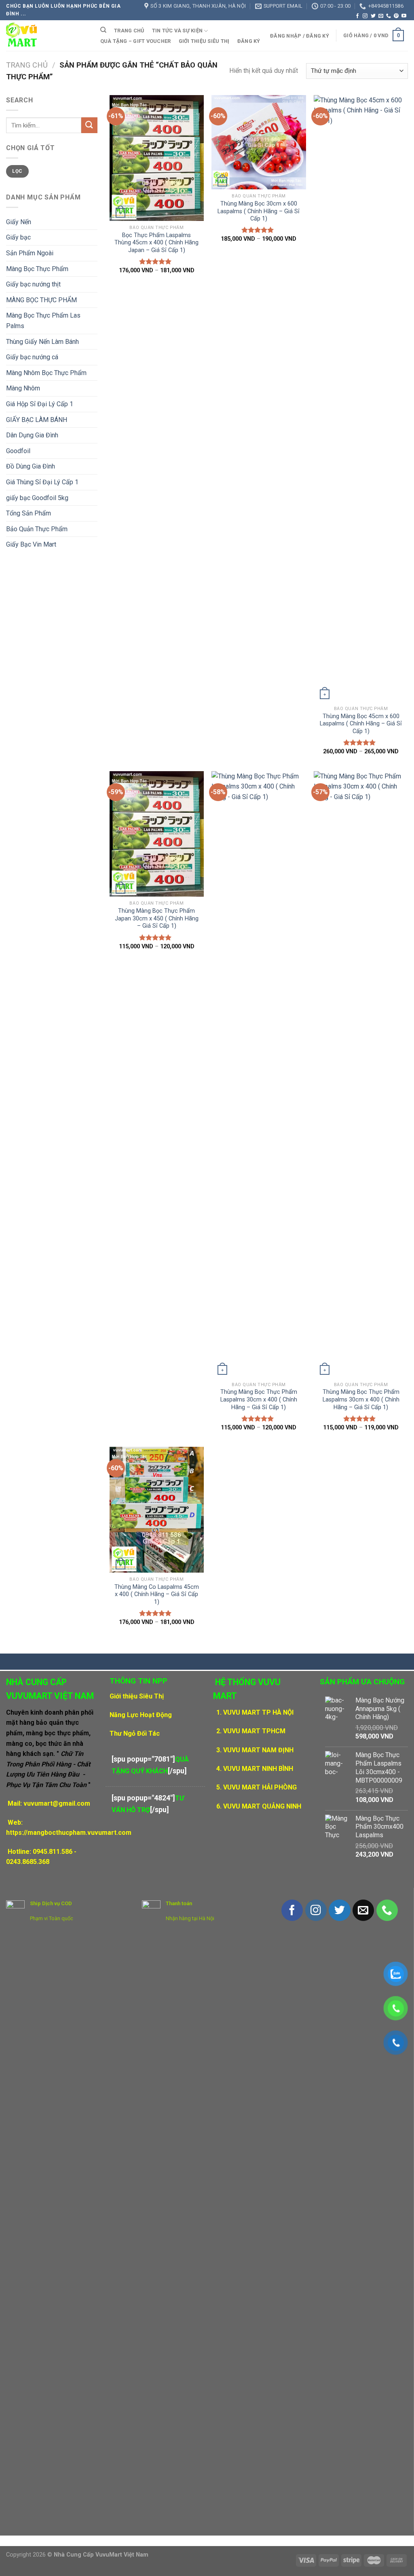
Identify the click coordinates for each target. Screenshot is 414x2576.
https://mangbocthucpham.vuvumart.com (69, 1833)
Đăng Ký (249, 41)
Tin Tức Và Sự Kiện (177, 31)
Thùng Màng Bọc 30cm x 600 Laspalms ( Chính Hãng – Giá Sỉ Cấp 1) (259, 211)
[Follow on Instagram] (365, 16)
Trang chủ (27, 65)
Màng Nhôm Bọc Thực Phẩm (46, 373)
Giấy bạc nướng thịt (33, 284)
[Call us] (389, 16)
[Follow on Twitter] (373, 16)
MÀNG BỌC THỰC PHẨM (41, 300)
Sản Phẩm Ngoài (30, 253)
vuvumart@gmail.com (57, 1803)
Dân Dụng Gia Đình (32, 435)
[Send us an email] (381, 16)
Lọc (17, 171)
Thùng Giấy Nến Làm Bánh (42, 342)
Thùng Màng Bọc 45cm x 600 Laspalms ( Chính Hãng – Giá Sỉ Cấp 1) (361, 724)
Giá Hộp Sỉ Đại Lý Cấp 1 (40, 404)
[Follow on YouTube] (404, 16)
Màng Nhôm (23, 388)
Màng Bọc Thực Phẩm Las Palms (43, 321)
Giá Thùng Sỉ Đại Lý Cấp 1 (42, 482)
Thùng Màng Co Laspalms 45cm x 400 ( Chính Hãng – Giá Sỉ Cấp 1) (157, 1594)
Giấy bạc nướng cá (32, 357)
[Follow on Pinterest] (396, 16)
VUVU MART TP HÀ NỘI (258, 1712)
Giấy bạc (18, 237)
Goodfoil (18, 451)
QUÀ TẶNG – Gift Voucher (136, 41)
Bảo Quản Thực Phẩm (37, 529)
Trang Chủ (129, 31)
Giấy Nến (19, 222)
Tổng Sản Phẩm (29, 513)
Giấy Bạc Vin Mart (31, 544)
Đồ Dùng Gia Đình (31, 466)
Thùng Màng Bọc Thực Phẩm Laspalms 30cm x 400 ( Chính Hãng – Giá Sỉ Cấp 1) (259, 1399)
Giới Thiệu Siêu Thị (204, 41)
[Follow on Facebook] (357, 16)
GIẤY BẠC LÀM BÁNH (37, 420)
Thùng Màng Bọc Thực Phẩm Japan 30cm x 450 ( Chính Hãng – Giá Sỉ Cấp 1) (157, 918)
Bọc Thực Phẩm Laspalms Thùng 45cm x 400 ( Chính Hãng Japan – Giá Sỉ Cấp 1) (156, 243)
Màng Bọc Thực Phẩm (37, 269)
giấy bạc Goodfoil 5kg (37, 498)
